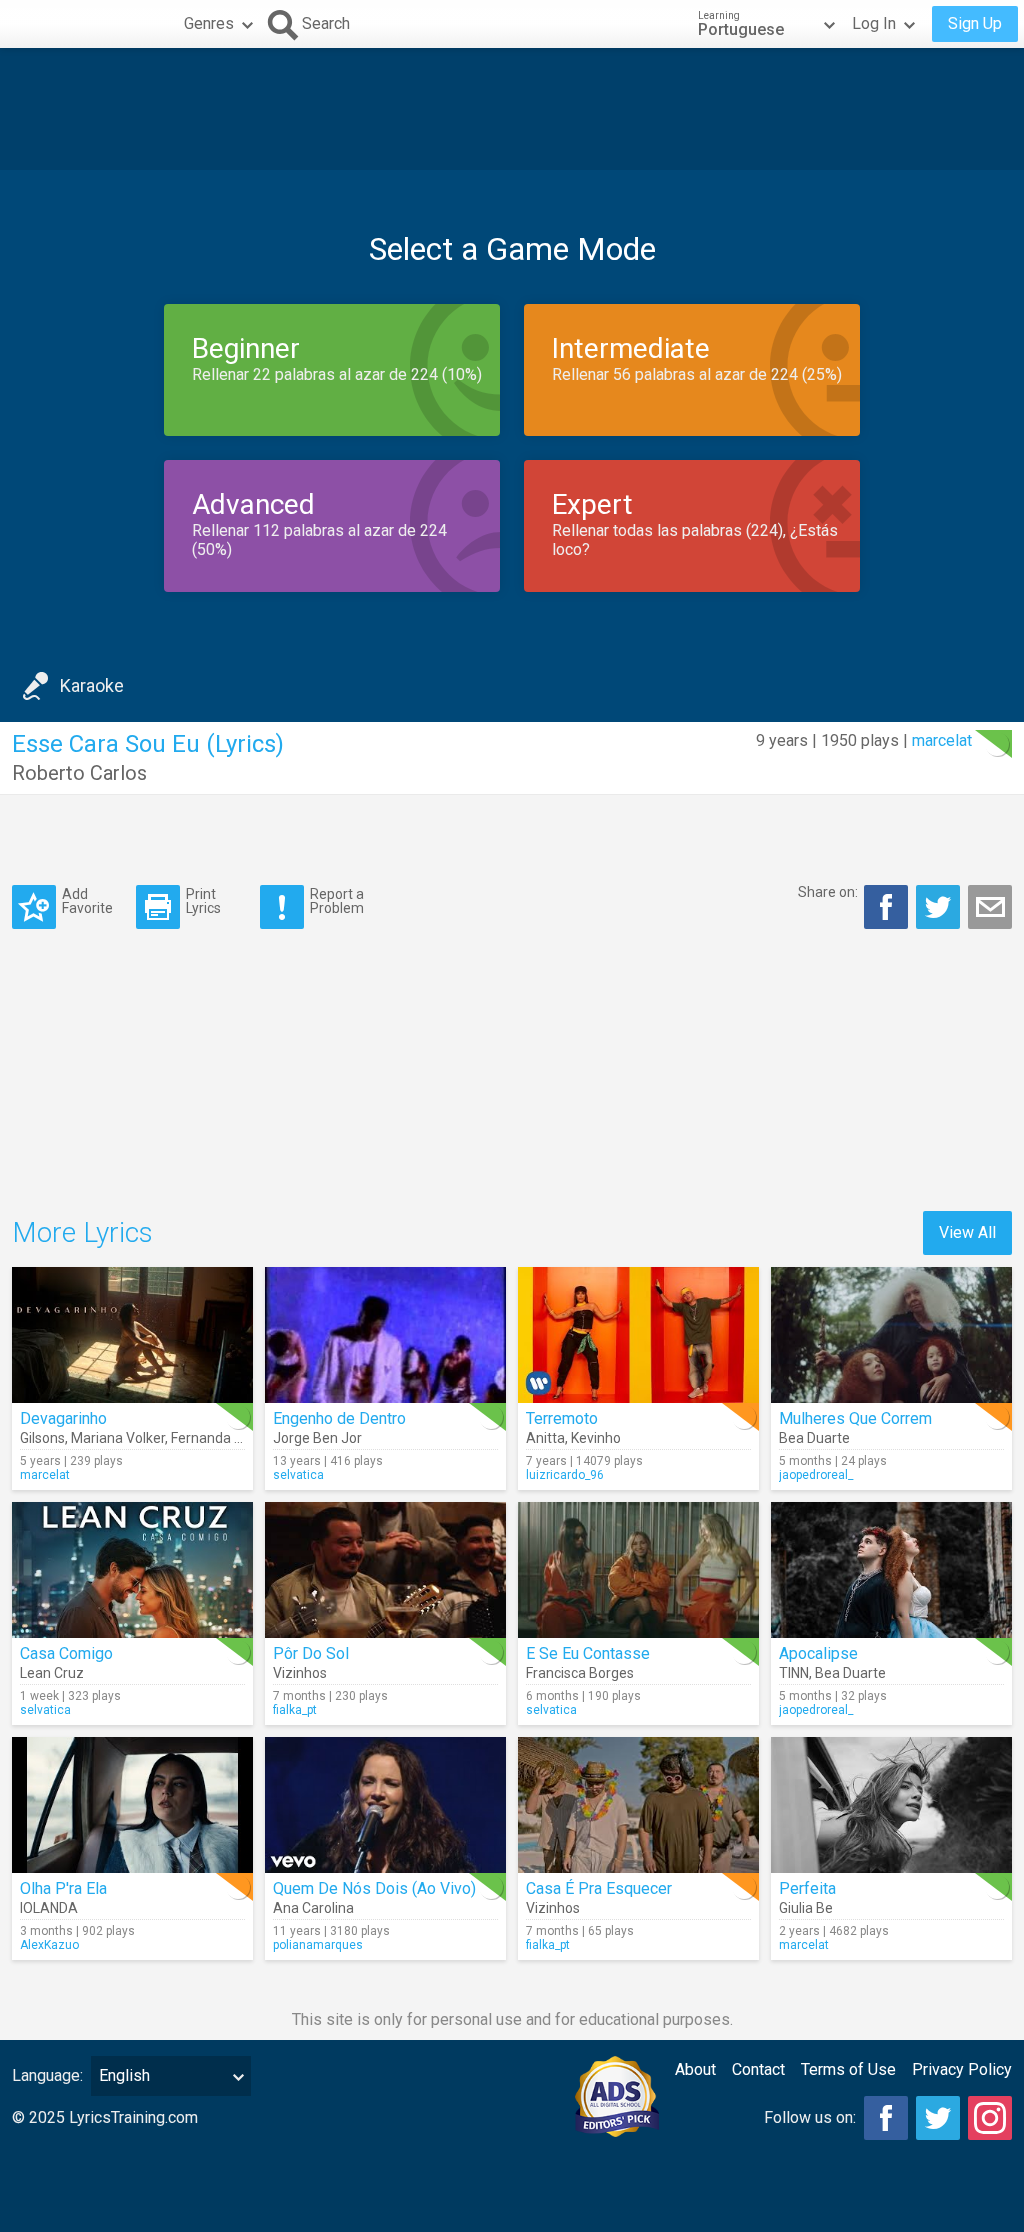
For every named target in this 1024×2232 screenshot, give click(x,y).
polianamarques (318, 1945)
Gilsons (42, 1438)
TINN (794, 1673)
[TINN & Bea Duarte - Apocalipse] (891, 1570)
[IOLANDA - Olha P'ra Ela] (132, 1805)
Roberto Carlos (79, 773)
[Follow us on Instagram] (990, 2118)
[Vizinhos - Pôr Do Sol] (385, 1570)
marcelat (942, 740)
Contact (758, 2069)
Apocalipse (818, 1653)
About (695, 2069)
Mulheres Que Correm (855, 1418)
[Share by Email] (990, 907)
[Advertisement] (512, 109)
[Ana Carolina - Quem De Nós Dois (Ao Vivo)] (385, 1805)
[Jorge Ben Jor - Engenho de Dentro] (385, 1335)
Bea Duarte (814, 1438)
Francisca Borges (580, 1673)
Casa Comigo (66, 1653)
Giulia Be (806, 1908)
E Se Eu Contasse (588, 1653)
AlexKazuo (49, 1945)
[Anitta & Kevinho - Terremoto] (638, 1335)
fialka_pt (295, 1710)
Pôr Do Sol (311, 1653)
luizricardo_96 (565, 1475)
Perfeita (807, 1888)
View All (967, 1232)
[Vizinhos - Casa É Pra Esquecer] (638, 1805)
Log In (874, 23)
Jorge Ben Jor (317, 1438)
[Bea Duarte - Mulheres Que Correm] (891, 1335)
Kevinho (596, 1438)
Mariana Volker (118, 1438)
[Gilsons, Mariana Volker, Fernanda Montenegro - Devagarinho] (132, 1335)
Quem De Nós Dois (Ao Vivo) (374, 1888)
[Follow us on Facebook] (886, 2118)
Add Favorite (87, 900)
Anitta (545, 1438)
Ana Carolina (313, 1908)
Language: (47, 2075)
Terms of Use (848, 2069)
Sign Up (975, 23)
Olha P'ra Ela (63, 1888)
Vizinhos (300, 1673)
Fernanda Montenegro (241, 1438)
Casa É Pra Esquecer (599, 1888)
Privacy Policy (962, 2069)
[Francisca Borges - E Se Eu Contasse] (638, 1570)
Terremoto (562, 1418)
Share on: (828, 892)
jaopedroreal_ (816, 1475)
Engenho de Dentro (339, 1418)
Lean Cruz (52, 1673)
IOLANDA (49, 1908)
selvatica (298, 1475)
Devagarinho (63, 1418)
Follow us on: (810, 2117)
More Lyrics (82, 1232)
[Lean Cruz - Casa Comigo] (132, 1570)
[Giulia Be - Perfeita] (891, 1805)
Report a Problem (337, 900)
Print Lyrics (203, 900)
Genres (209, 23)
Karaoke (92, 685)
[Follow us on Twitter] (938, 2118)
